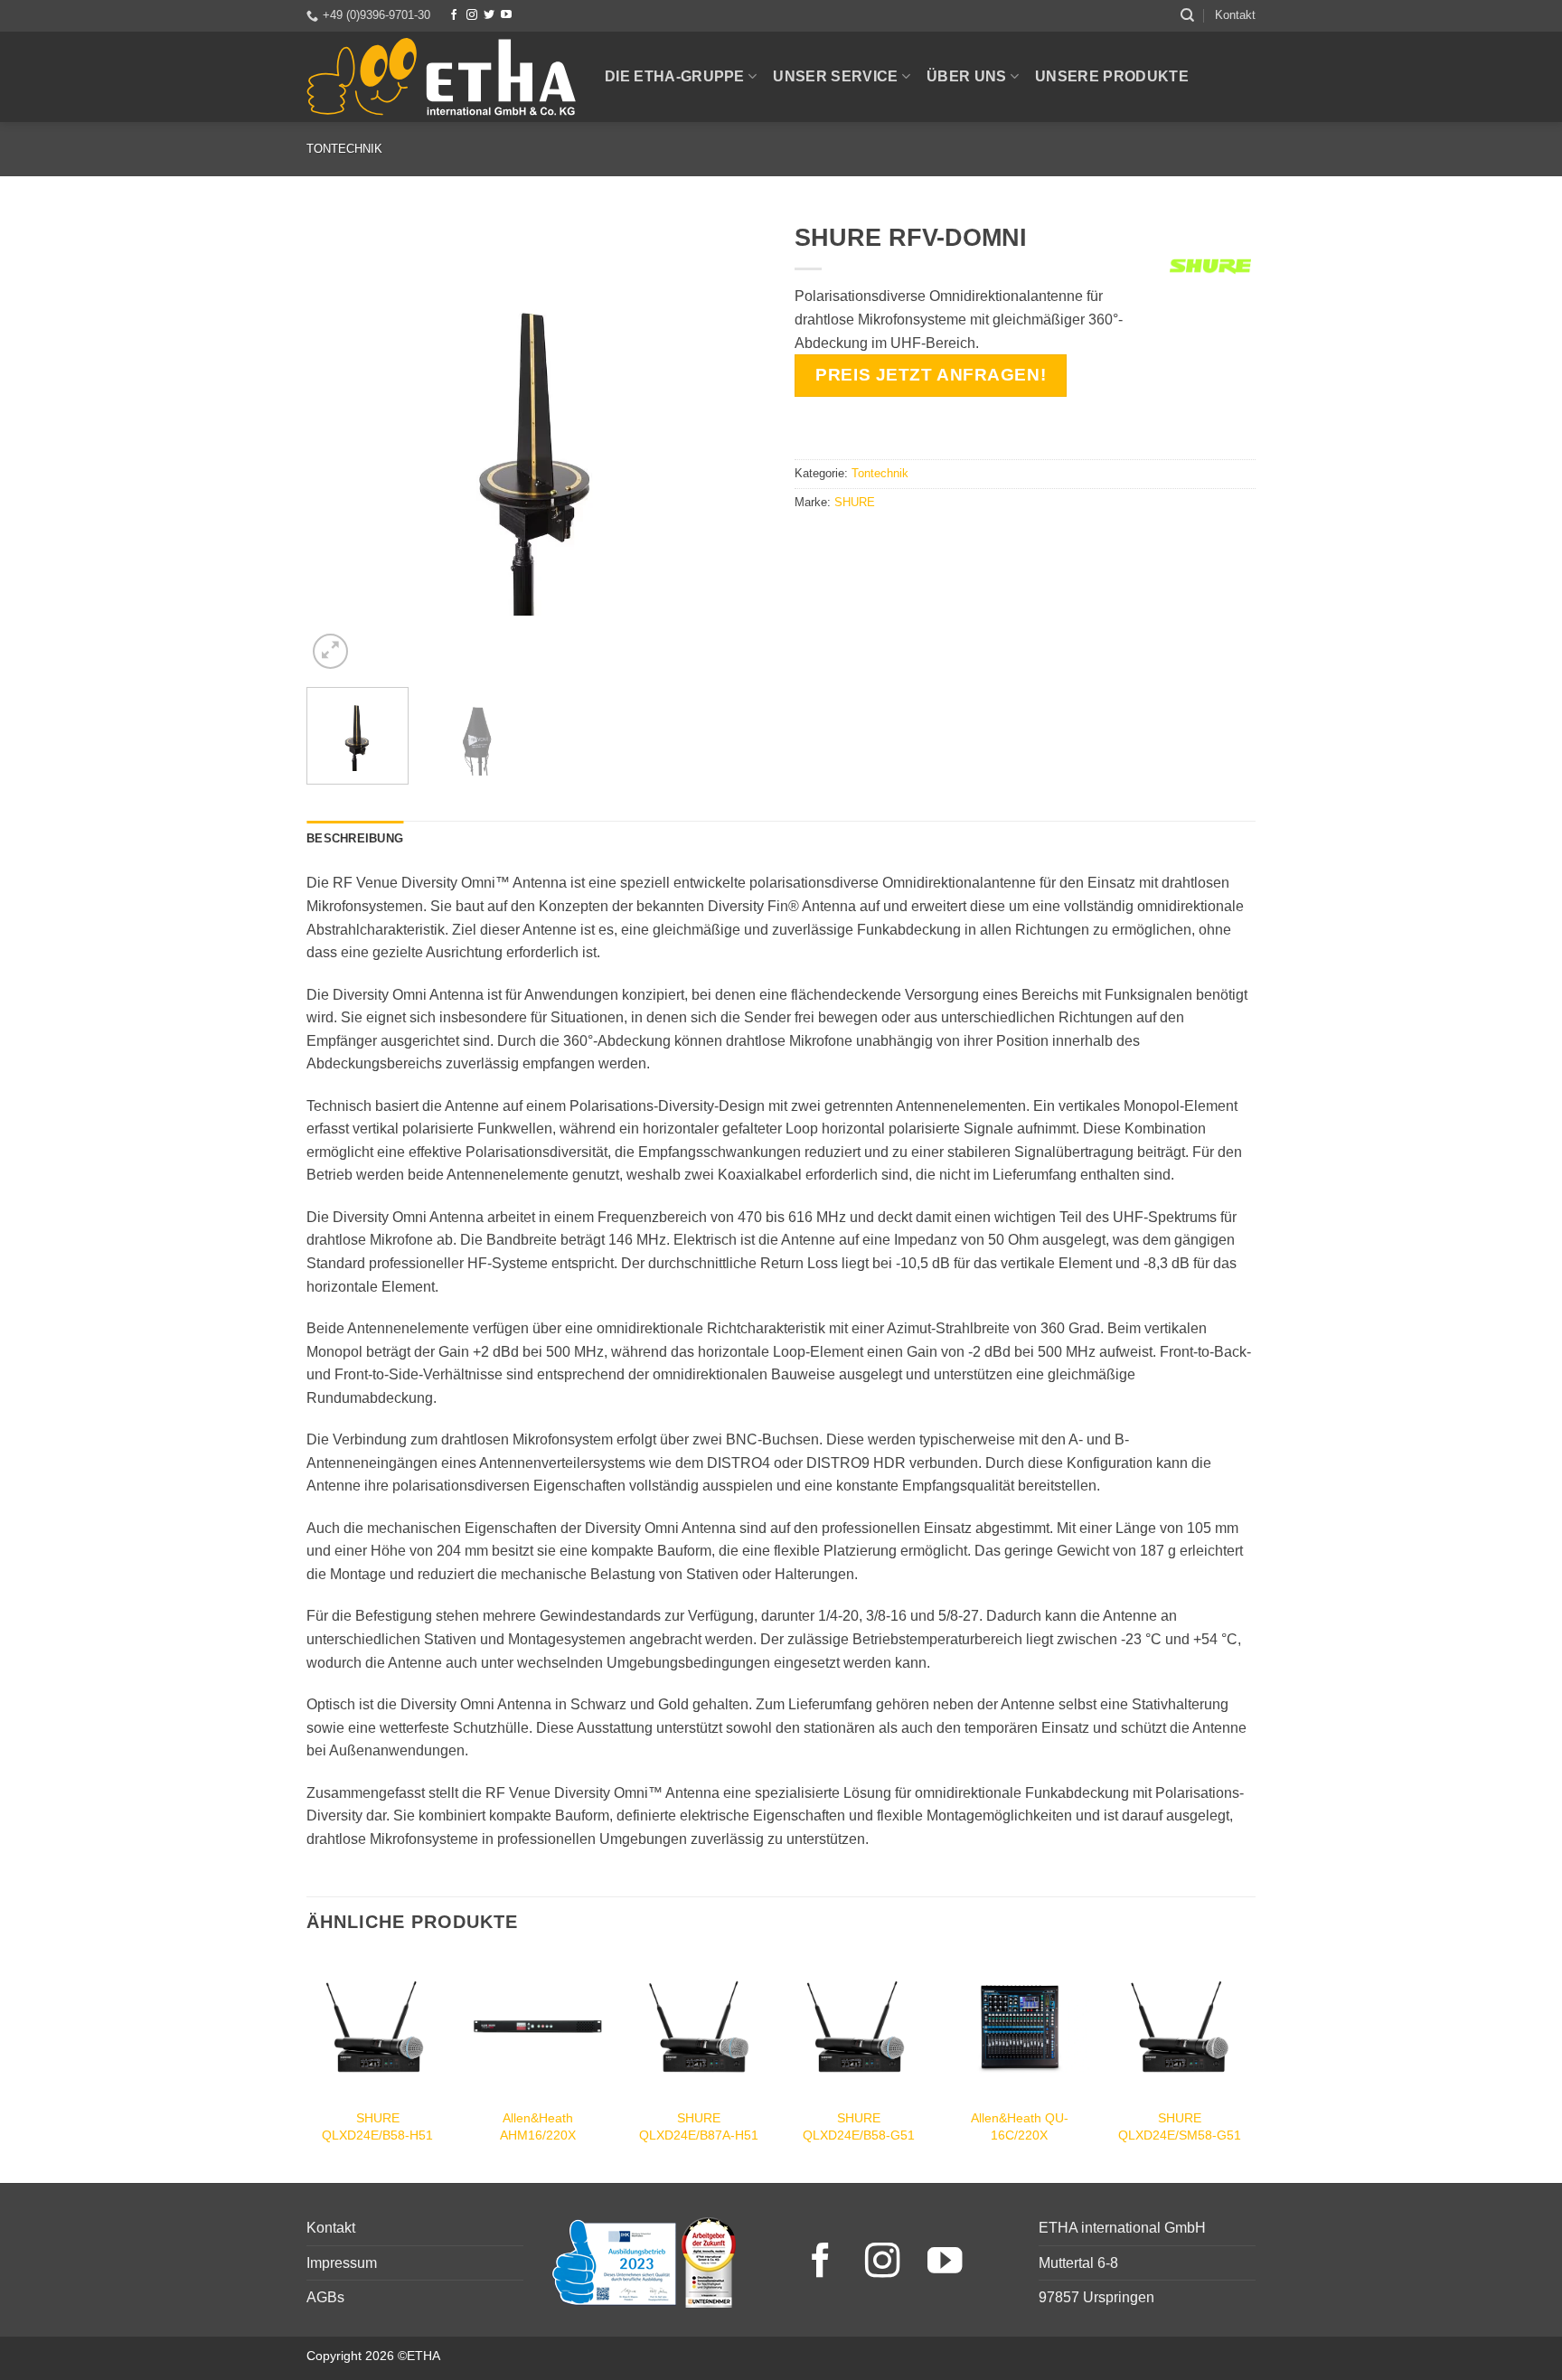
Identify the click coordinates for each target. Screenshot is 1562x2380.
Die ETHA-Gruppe (675, 76)
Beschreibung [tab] (355, 838)
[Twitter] (489, 15)
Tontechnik (344, 149)
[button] (330, 651)
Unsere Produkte (1112, 76)
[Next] (736, 443)
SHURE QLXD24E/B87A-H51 (699, 2126)
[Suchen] (1187, 15)
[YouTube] (506, 15)
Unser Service (835, 76)
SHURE (855, 502)
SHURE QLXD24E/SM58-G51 (1180, 2126)
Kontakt (1235, 15)
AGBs (325, 2297)
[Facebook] (454, 15)
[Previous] (338, 443)
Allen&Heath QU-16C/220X (1020, 2126)
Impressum (342, 2263)
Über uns (967, 76)
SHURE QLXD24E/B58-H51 (377, 2126)
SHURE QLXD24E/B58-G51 (859, 2126)
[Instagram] (472, 15)
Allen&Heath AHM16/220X (538, 2126)
